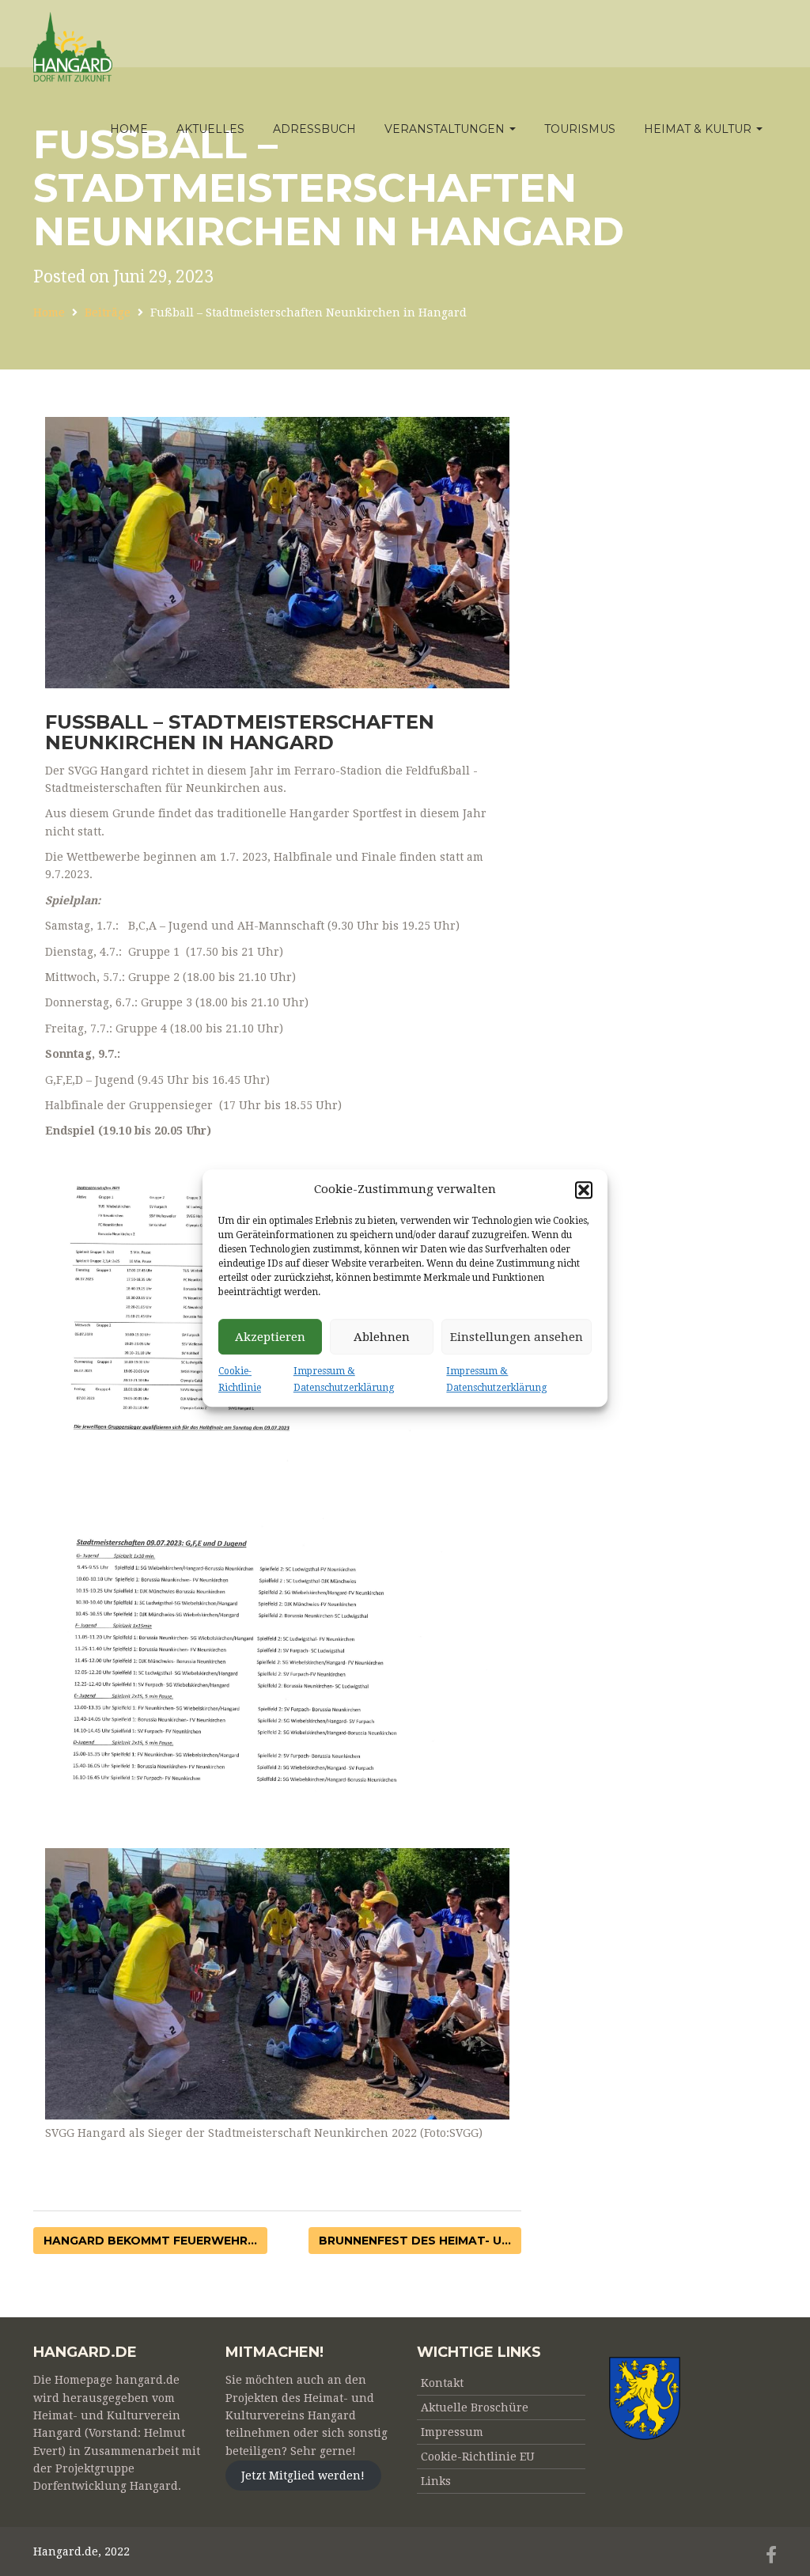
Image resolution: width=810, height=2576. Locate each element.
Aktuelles (210, 129)
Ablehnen (382, 1337)
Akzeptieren (270, 1337)
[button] (584, 1190)
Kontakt (442, 2383)
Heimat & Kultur (699, 129)
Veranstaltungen (446, 129)
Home (129, 129)
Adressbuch (314, 129)
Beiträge (108, 313)
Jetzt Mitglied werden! (303, 2476)
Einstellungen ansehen (517, 1337)
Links (436, 2481)
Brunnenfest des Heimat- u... (415, 2241)
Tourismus (580, 129)
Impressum (452, 2432)
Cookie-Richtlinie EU (478, 2457)
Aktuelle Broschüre (475, 2407)
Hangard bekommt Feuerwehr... (150, 2241)
